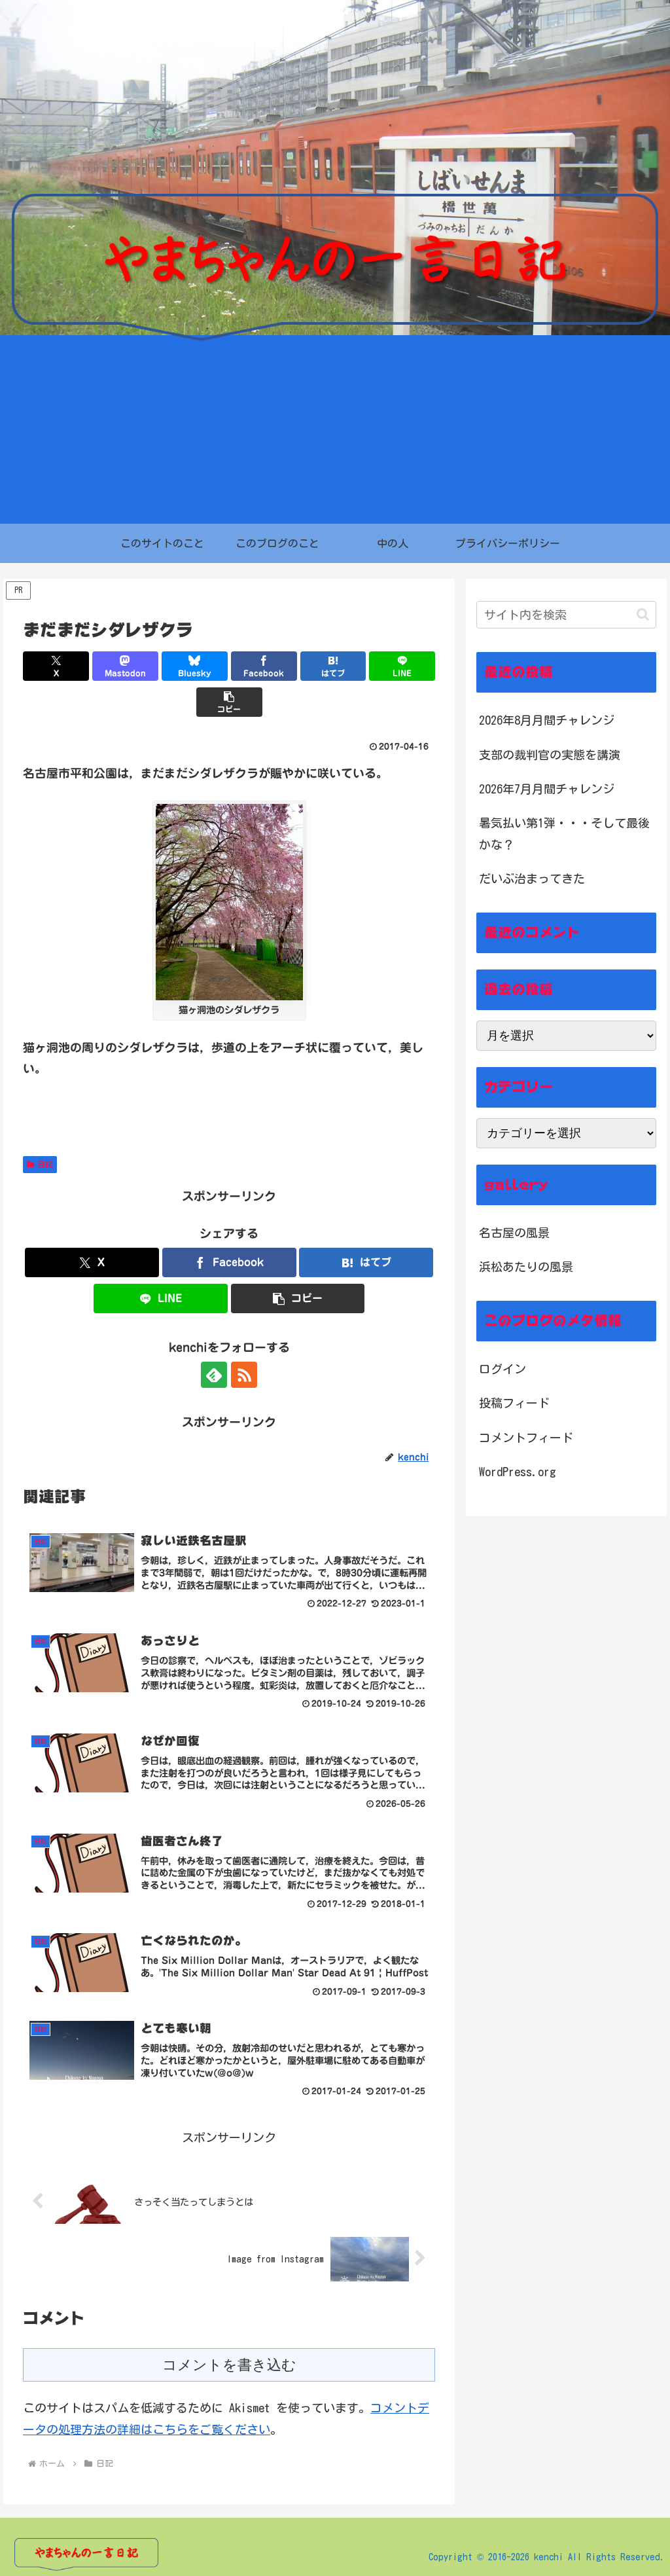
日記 (45, 1164)
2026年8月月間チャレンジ (547, 720)
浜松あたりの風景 (526, 1267)
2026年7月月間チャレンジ (547, 789)
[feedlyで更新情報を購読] (214, 1375)
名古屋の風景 (514, 1233)
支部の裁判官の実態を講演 (550, 755)
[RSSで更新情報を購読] (244, 1375)
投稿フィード (514, 1403)
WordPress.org (518, 1472)
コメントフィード (526, 1438)
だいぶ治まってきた (532, 879)
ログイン (502, 1369)
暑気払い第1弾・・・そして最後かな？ (564, 833)
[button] (229, 702)
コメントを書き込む (229, 2365)
